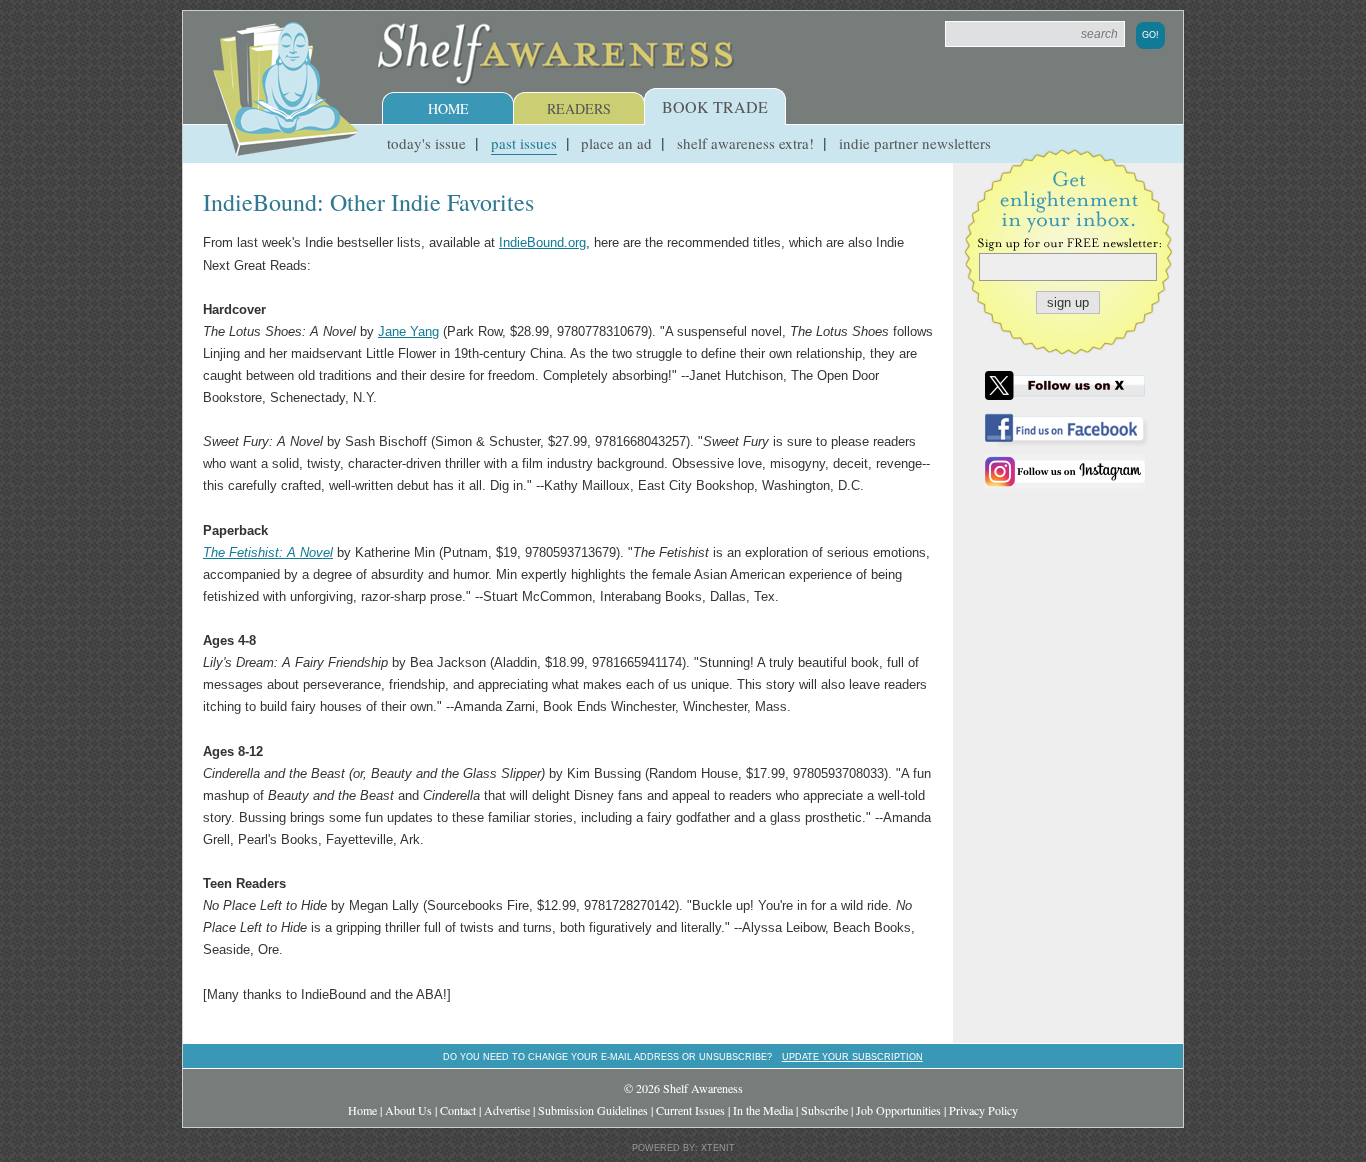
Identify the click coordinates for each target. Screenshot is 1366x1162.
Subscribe (824, 1110)
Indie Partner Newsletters (915, 143)
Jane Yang (408, 331)
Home (448, 108)
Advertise (507, 1110)
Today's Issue (426, 143)
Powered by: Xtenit (683, 1148)
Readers (579, 108)
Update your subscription (852, 1056)
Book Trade (715, 106)
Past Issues (524, 143)
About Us (408, 1110)
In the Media (763, 1110)
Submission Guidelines (593, 1110)
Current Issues (690, 1110)
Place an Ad (616, 143)
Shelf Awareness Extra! (745, 143)
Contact (458, 1110)
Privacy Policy (983, 1110)
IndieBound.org (542, 242)
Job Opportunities (898, 1110)
